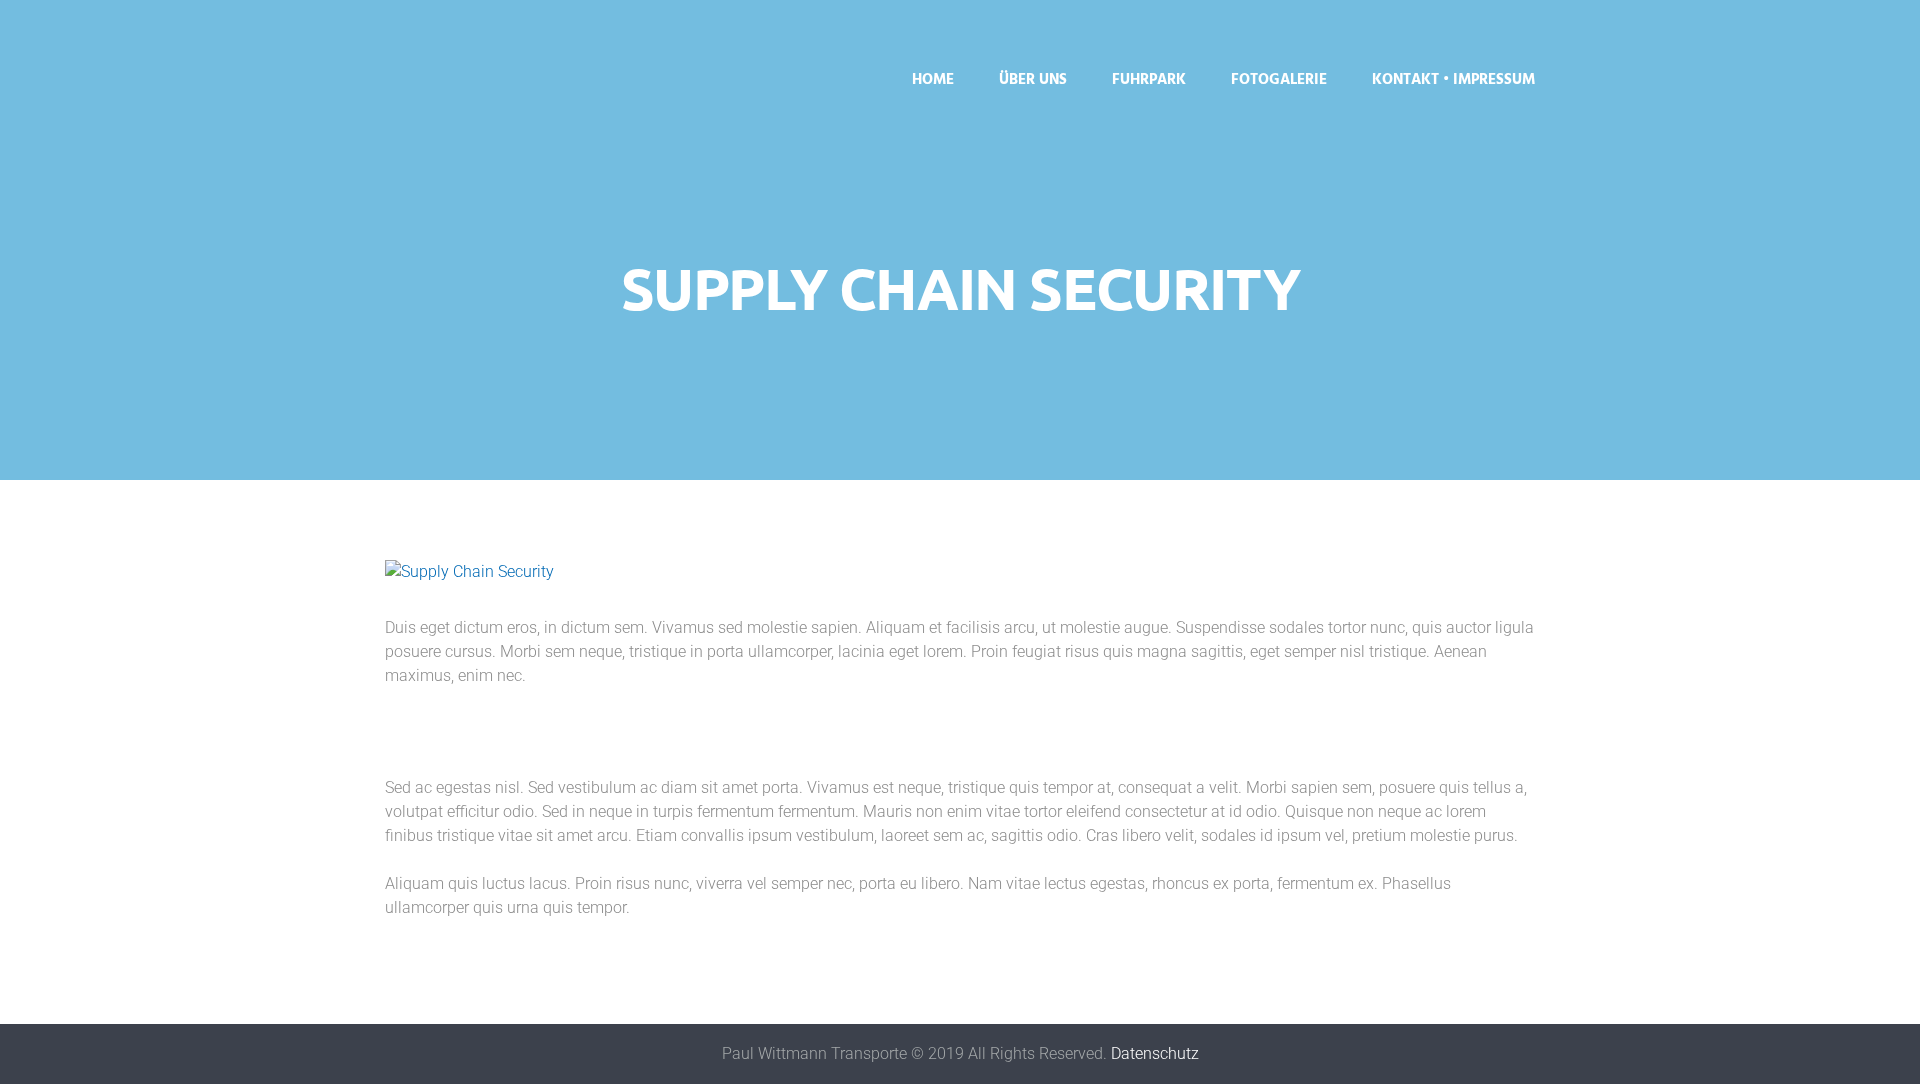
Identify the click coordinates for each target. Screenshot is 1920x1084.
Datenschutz (1155, 1053)
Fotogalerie (1279, 80)
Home (933, 80)
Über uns (1033, 80)
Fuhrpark (1149, 80)
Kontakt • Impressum (1453, 80)
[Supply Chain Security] (960, 572)
